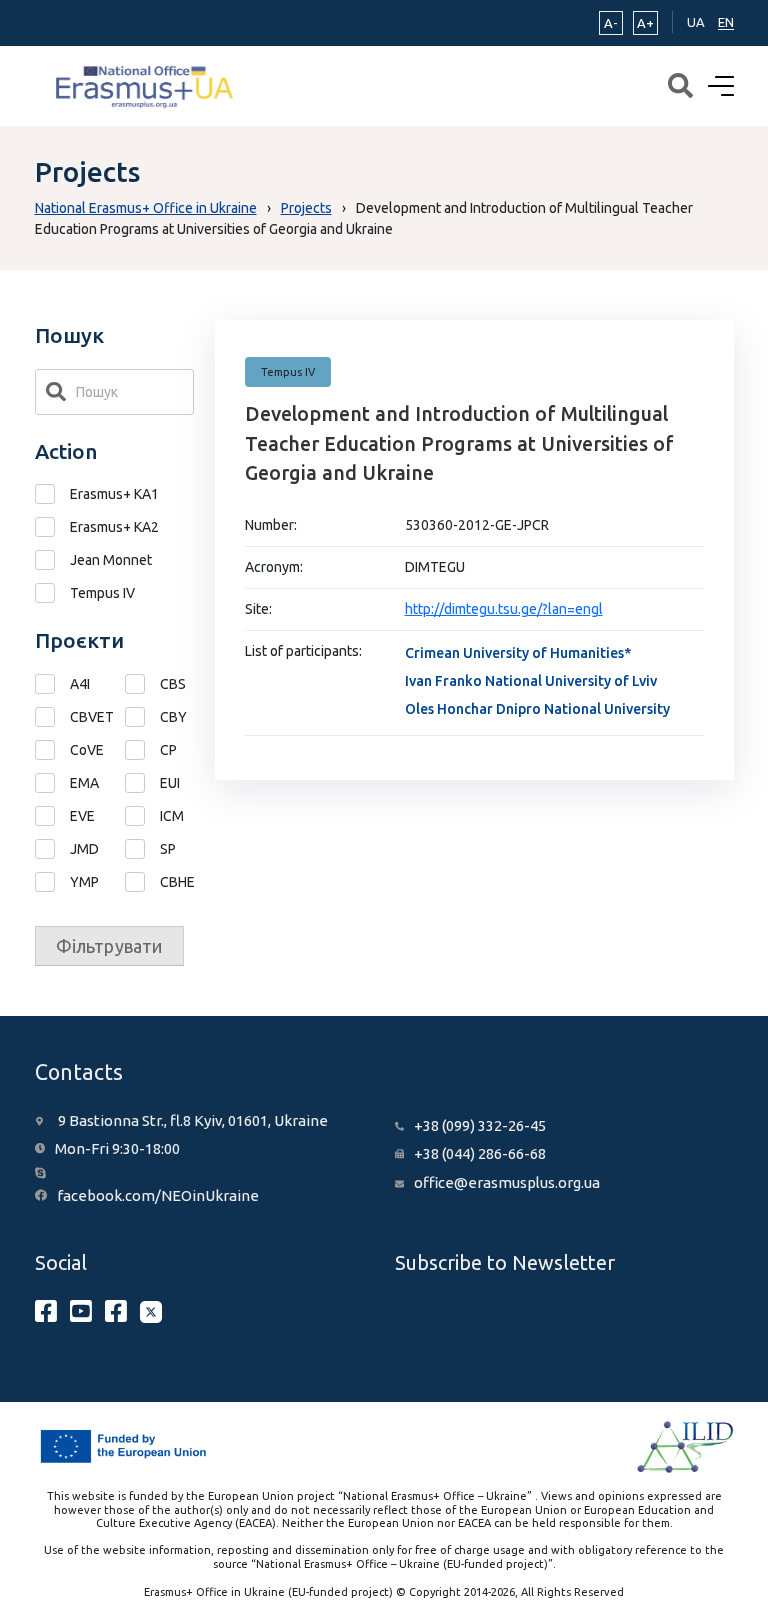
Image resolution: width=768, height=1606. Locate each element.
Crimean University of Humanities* (518, 653)
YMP (84, 882)
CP (168, 750)
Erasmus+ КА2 (114, 527)
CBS (173, 684)
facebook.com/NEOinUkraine (158, 1195)
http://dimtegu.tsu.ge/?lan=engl (504, 609)
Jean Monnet (111, 560)
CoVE (87, 750)
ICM (172, 816)
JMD (84, 849)
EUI (170, 783)
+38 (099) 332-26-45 (480, 1125)
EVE (82, 816)
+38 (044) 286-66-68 (480, 1153)
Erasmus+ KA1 (114, 494)
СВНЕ (177, 882)
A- (611, 23)
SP (168, 849)
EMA (84, 783)
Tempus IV (102, 593)
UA (696, 22)
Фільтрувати (109, 946)
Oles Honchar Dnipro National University (537, 709)
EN (726, 22)
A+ (645, 23)
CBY (173, 717)
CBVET (87, 717)
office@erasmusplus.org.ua (507, 1182)
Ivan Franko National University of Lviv (531, 681)
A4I (80, 684)
